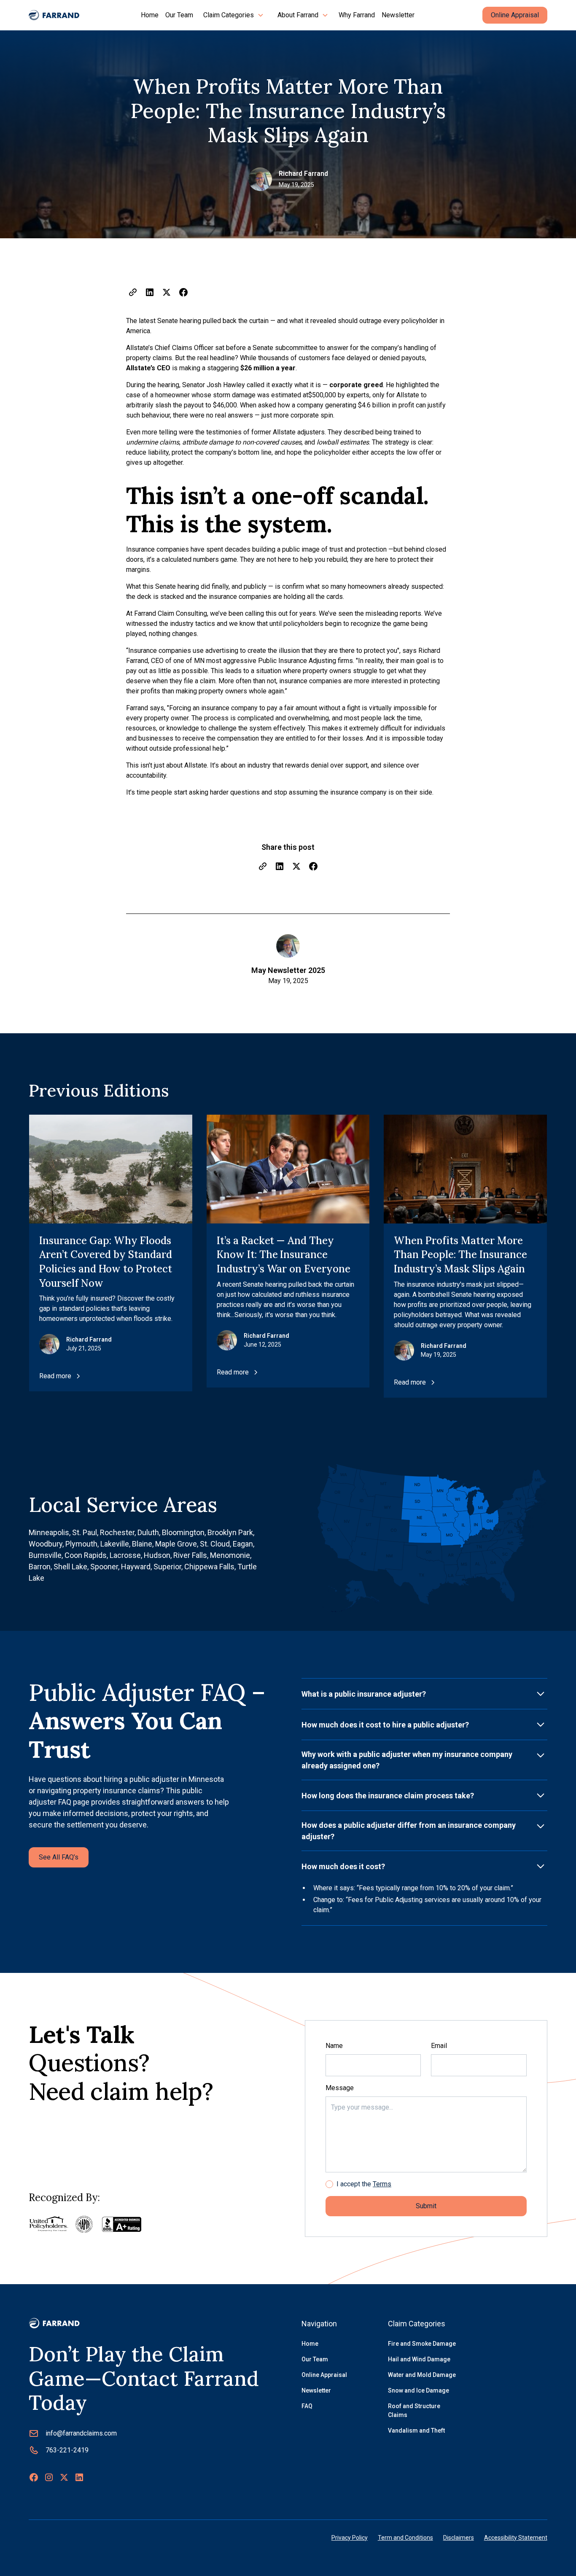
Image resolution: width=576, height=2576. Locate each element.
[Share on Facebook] (183, 292)
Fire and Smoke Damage (422, 2344)
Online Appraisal (515, 15)
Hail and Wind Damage (419, 2359)
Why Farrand (357, 15)
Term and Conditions (405, 2538)
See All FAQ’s (59, 1857)
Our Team (179, 15)
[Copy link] (133, 292)
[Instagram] (49, 2477)
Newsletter (398, 15)
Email (439, 2046)
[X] (64, 2477)
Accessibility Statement (516, 2538)
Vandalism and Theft (416, 2430)
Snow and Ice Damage (419, 2390)
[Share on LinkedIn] (150, 292)
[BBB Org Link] (122, 2224)
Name (334, 2046)
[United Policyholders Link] (49, 2224)
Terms (382, 2184)
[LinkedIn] (79, 2477)
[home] (54, 15)
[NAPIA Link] (84, 2224)
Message (340, 2088)
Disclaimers (459, 2538)
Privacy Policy (350, 2538)
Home (150, 15)
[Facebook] (34, 2477)
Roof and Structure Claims (414, 2410)
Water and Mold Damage (422, 2375)
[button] (234, 15)
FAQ (307, 2406)
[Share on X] (167, 292)
